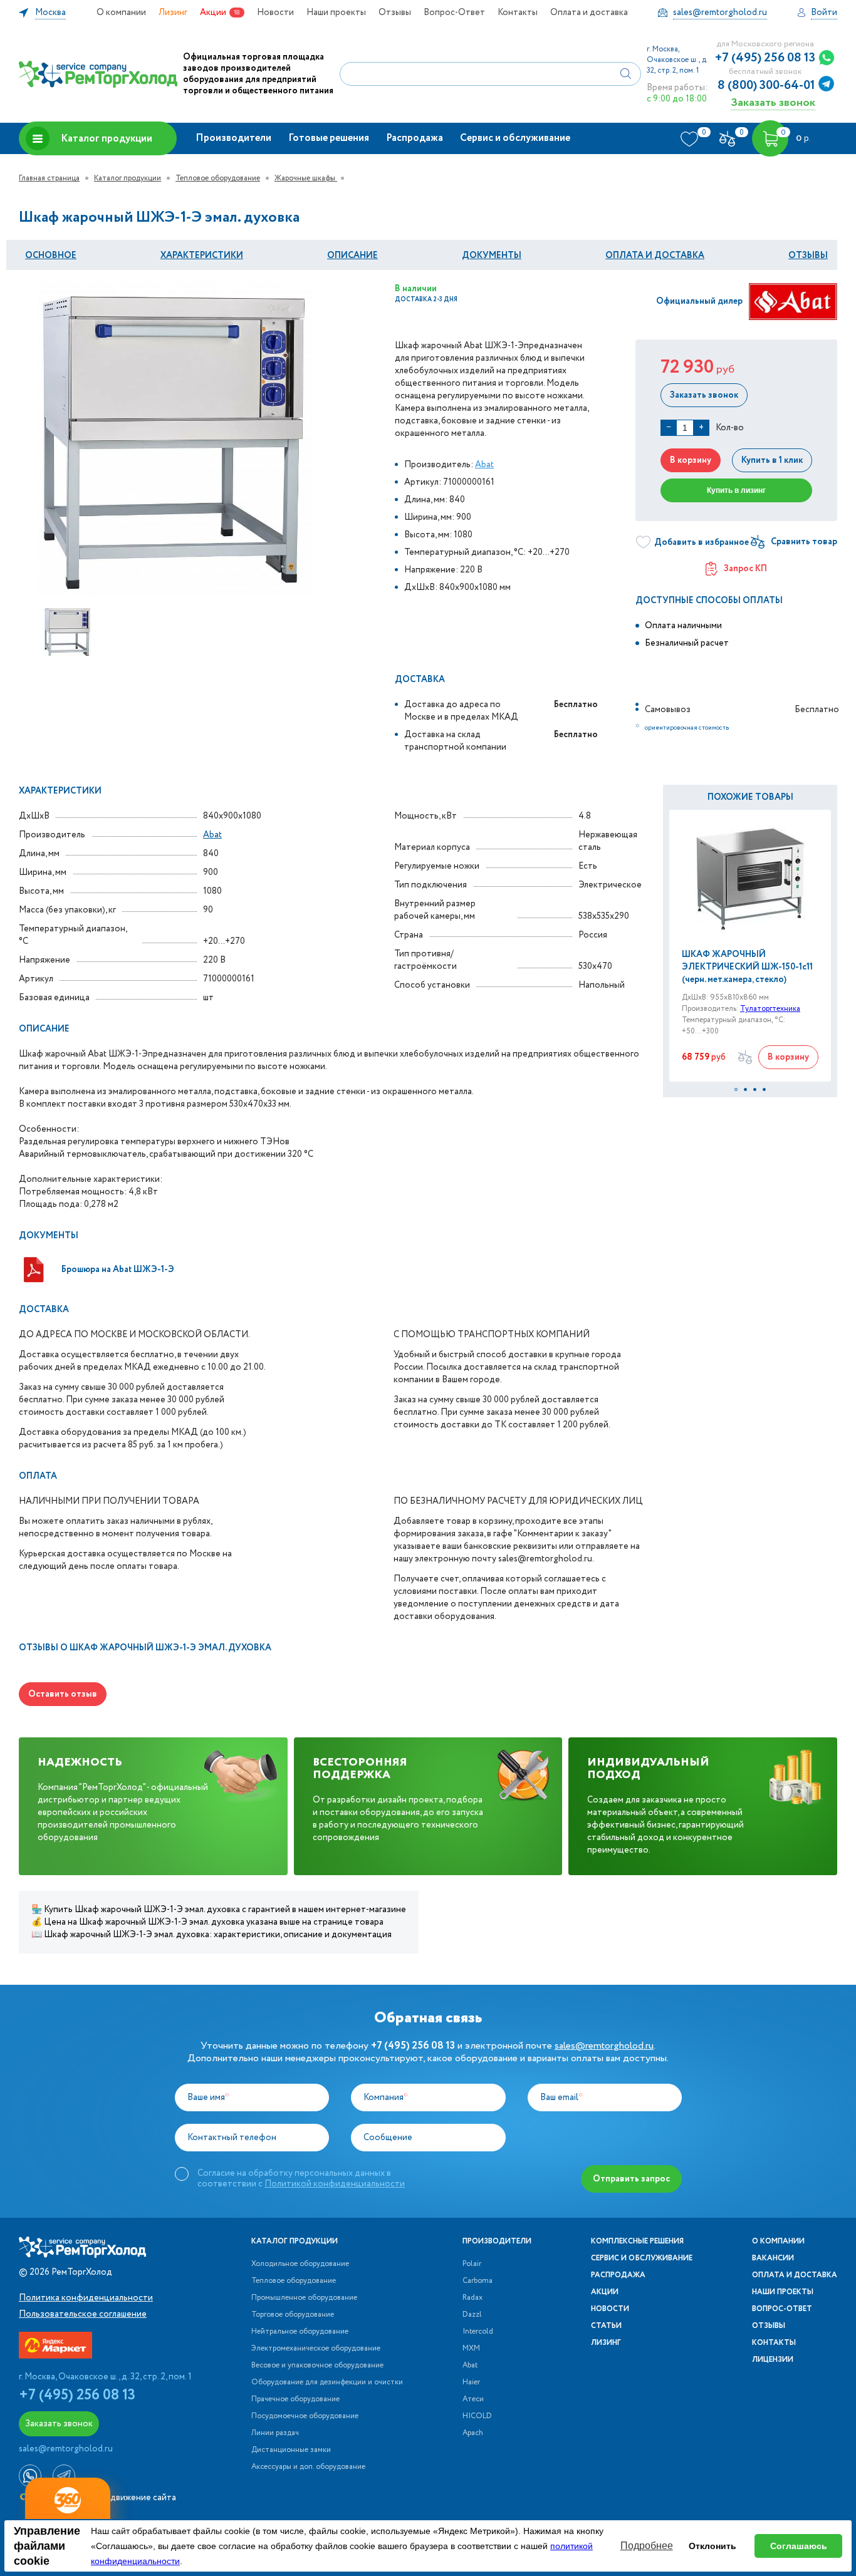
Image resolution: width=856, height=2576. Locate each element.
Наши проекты (336, 13)
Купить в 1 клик (772, 460)
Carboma (478, 2281)
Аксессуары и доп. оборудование (308, 2467)
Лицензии (773, 2360)
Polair (472, 2264)
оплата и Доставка (655, 256)
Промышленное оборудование (304, 2298)
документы (492, 256)
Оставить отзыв (63, 1694)
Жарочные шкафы (306, 178)
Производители (233, 138)
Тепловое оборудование (218, 178)
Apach (473, 2433)
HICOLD (477, 2416)
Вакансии (773, 2258)
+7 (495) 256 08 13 (765, 58)
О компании (121, 13)
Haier (471, 2382)
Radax (472, 2298)
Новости (275, 13)
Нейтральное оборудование (300, 2332)
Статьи (606, 2326)
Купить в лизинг (736, 490)
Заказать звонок (773, 102)
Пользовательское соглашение (83, 2314)
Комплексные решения (637, 2242)
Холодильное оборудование (300, 2264)
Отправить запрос (631, 2179)
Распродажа (415, 138)
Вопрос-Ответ (454, 13)
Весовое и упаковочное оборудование (317, 2366)
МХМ (471, 2349)
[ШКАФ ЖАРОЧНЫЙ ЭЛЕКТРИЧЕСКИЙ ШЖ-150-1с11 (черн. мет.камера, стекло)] (750, 879)
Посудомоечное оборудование (305, 2416)
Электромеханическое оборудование (316, 2349)
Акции (213, 13)
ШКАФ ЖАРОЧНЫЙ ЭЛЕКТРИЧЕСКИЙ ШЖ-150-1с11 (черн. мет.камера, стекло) (747, 967)
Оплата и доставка (589, 13)
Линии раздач (275, 2433)
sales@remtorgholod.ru (604, 2046)
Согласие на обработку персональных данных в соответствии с (301, 2178)
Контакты (518, 13)
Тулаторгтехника (770, 1009)
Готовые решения (329, 138)
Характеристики (202, 256)
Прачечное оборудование (295, 2399)
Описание (352, 256)
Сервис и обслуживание (515, 138)
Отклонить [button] (712, 2546)
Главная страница (49, 178)
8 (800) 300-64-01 (766, 86)
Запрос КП (745, 569)
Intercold (478, 2332)
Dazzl (472, 2315)
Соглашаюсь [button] (799, 2546)
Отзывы (395, 13)
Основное (51, 256)
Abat (484, 465)
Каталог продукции (107, 139)
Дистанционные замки (291, 2450)
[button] (736, 1089)
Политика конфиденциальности (86, 2298)
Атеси (473, 2399)
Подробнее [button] (647, 2546)
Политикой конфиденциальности (335, 2184)
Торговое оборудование (293, 2315)
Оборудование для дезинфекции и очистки (327, 2382)
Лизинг (173, 13)
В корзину (691, 460)
